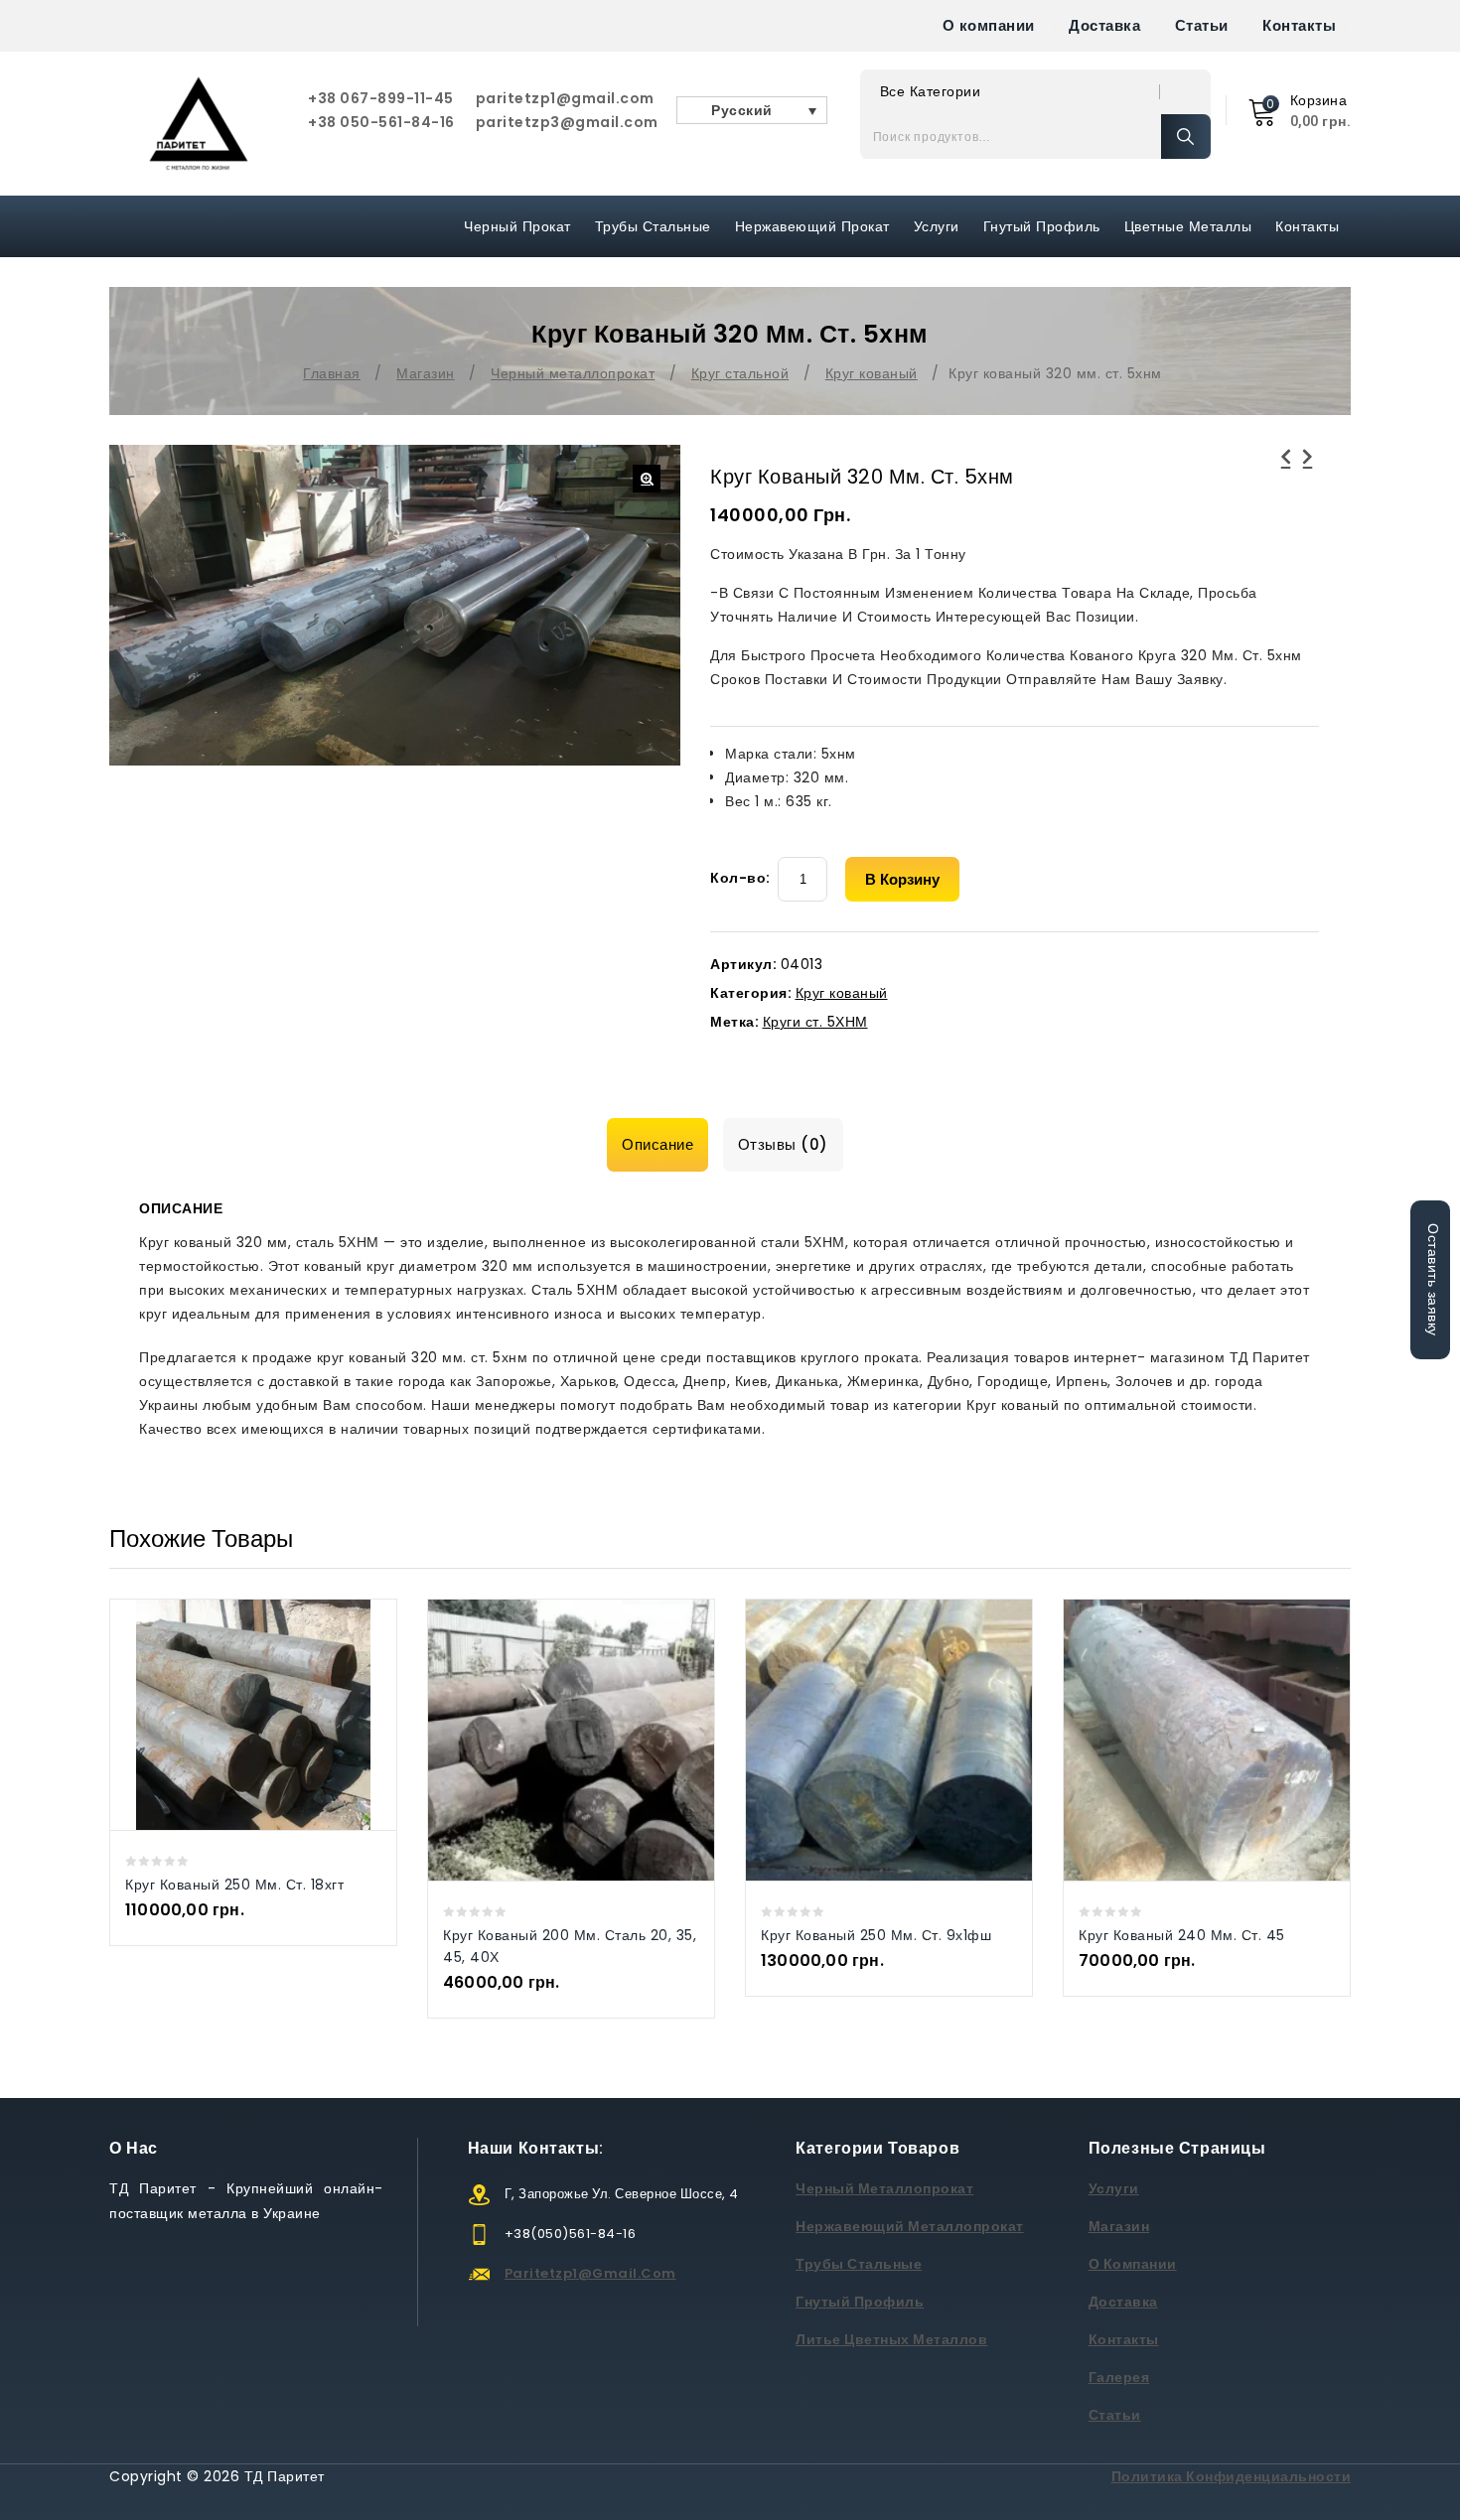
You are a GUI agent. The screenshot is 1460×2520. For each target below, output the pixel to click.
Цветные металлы (1188, 226)
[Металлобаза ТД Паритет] (199, 124)
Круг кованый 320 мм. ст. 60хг (1286, 469)
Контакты (1299, 25)
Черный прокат (517, 226)
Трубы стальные (859, 2264)
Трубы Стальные (653, 226)
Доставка (1104, 25)
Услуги (937, 226)
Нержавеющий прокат (812, 226)
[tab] (662, 1145)
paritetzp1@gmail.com (565, 98)
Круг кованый (872, 373)
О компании (989, 25)
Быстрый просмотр (233, 1714)
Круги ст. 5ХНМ (815, 1022)
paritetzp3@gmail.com (567, 122)
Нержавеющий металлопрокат (910, 2226)
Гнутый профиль (1042, 226)
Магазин (426, 373)
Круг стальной (740, 373)
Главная (332, 373)
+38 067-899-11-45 (381, 98)
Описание (657, 1144)
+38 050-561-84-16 (381, 122)
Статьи (1202, 25)
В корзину (902, 879)
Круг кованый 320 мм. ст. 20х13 (1308, 469)
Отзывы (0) (783, 1144)
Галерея (1119, 2377)
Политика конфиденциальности (1232, 2476)
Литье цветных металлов (891, 2339)
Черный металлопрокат (573, 373)
